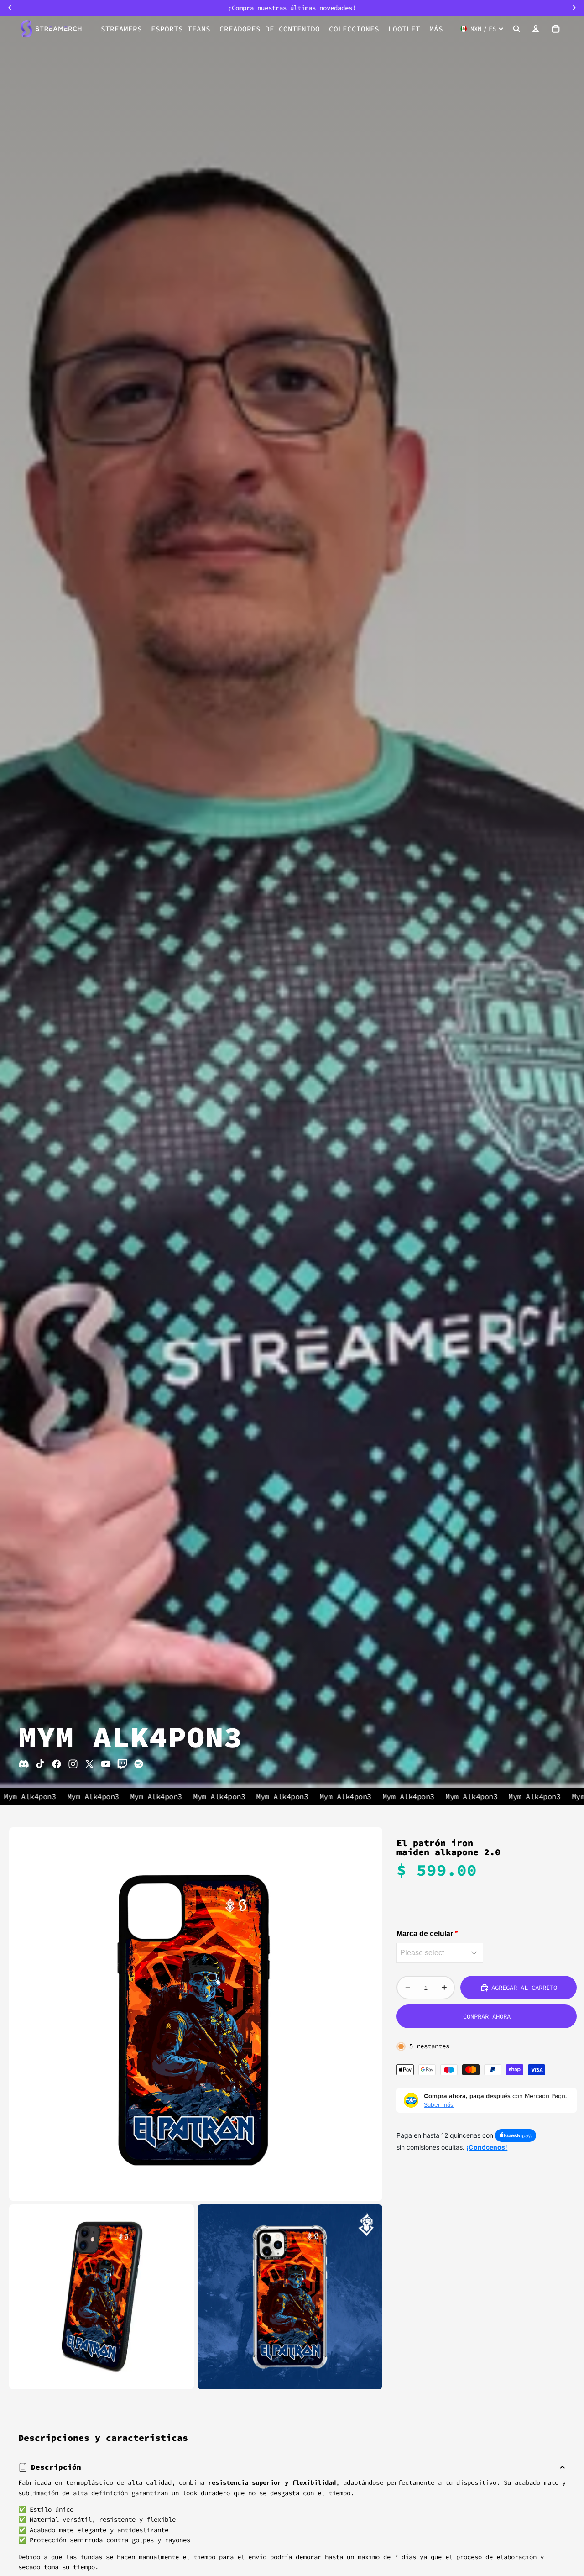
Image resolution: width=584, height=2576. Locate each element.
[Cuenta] (536, 29)
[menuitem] (436, 29)
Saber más (439, 2104)
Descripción (56, 2467)
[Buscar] (516, 29)
